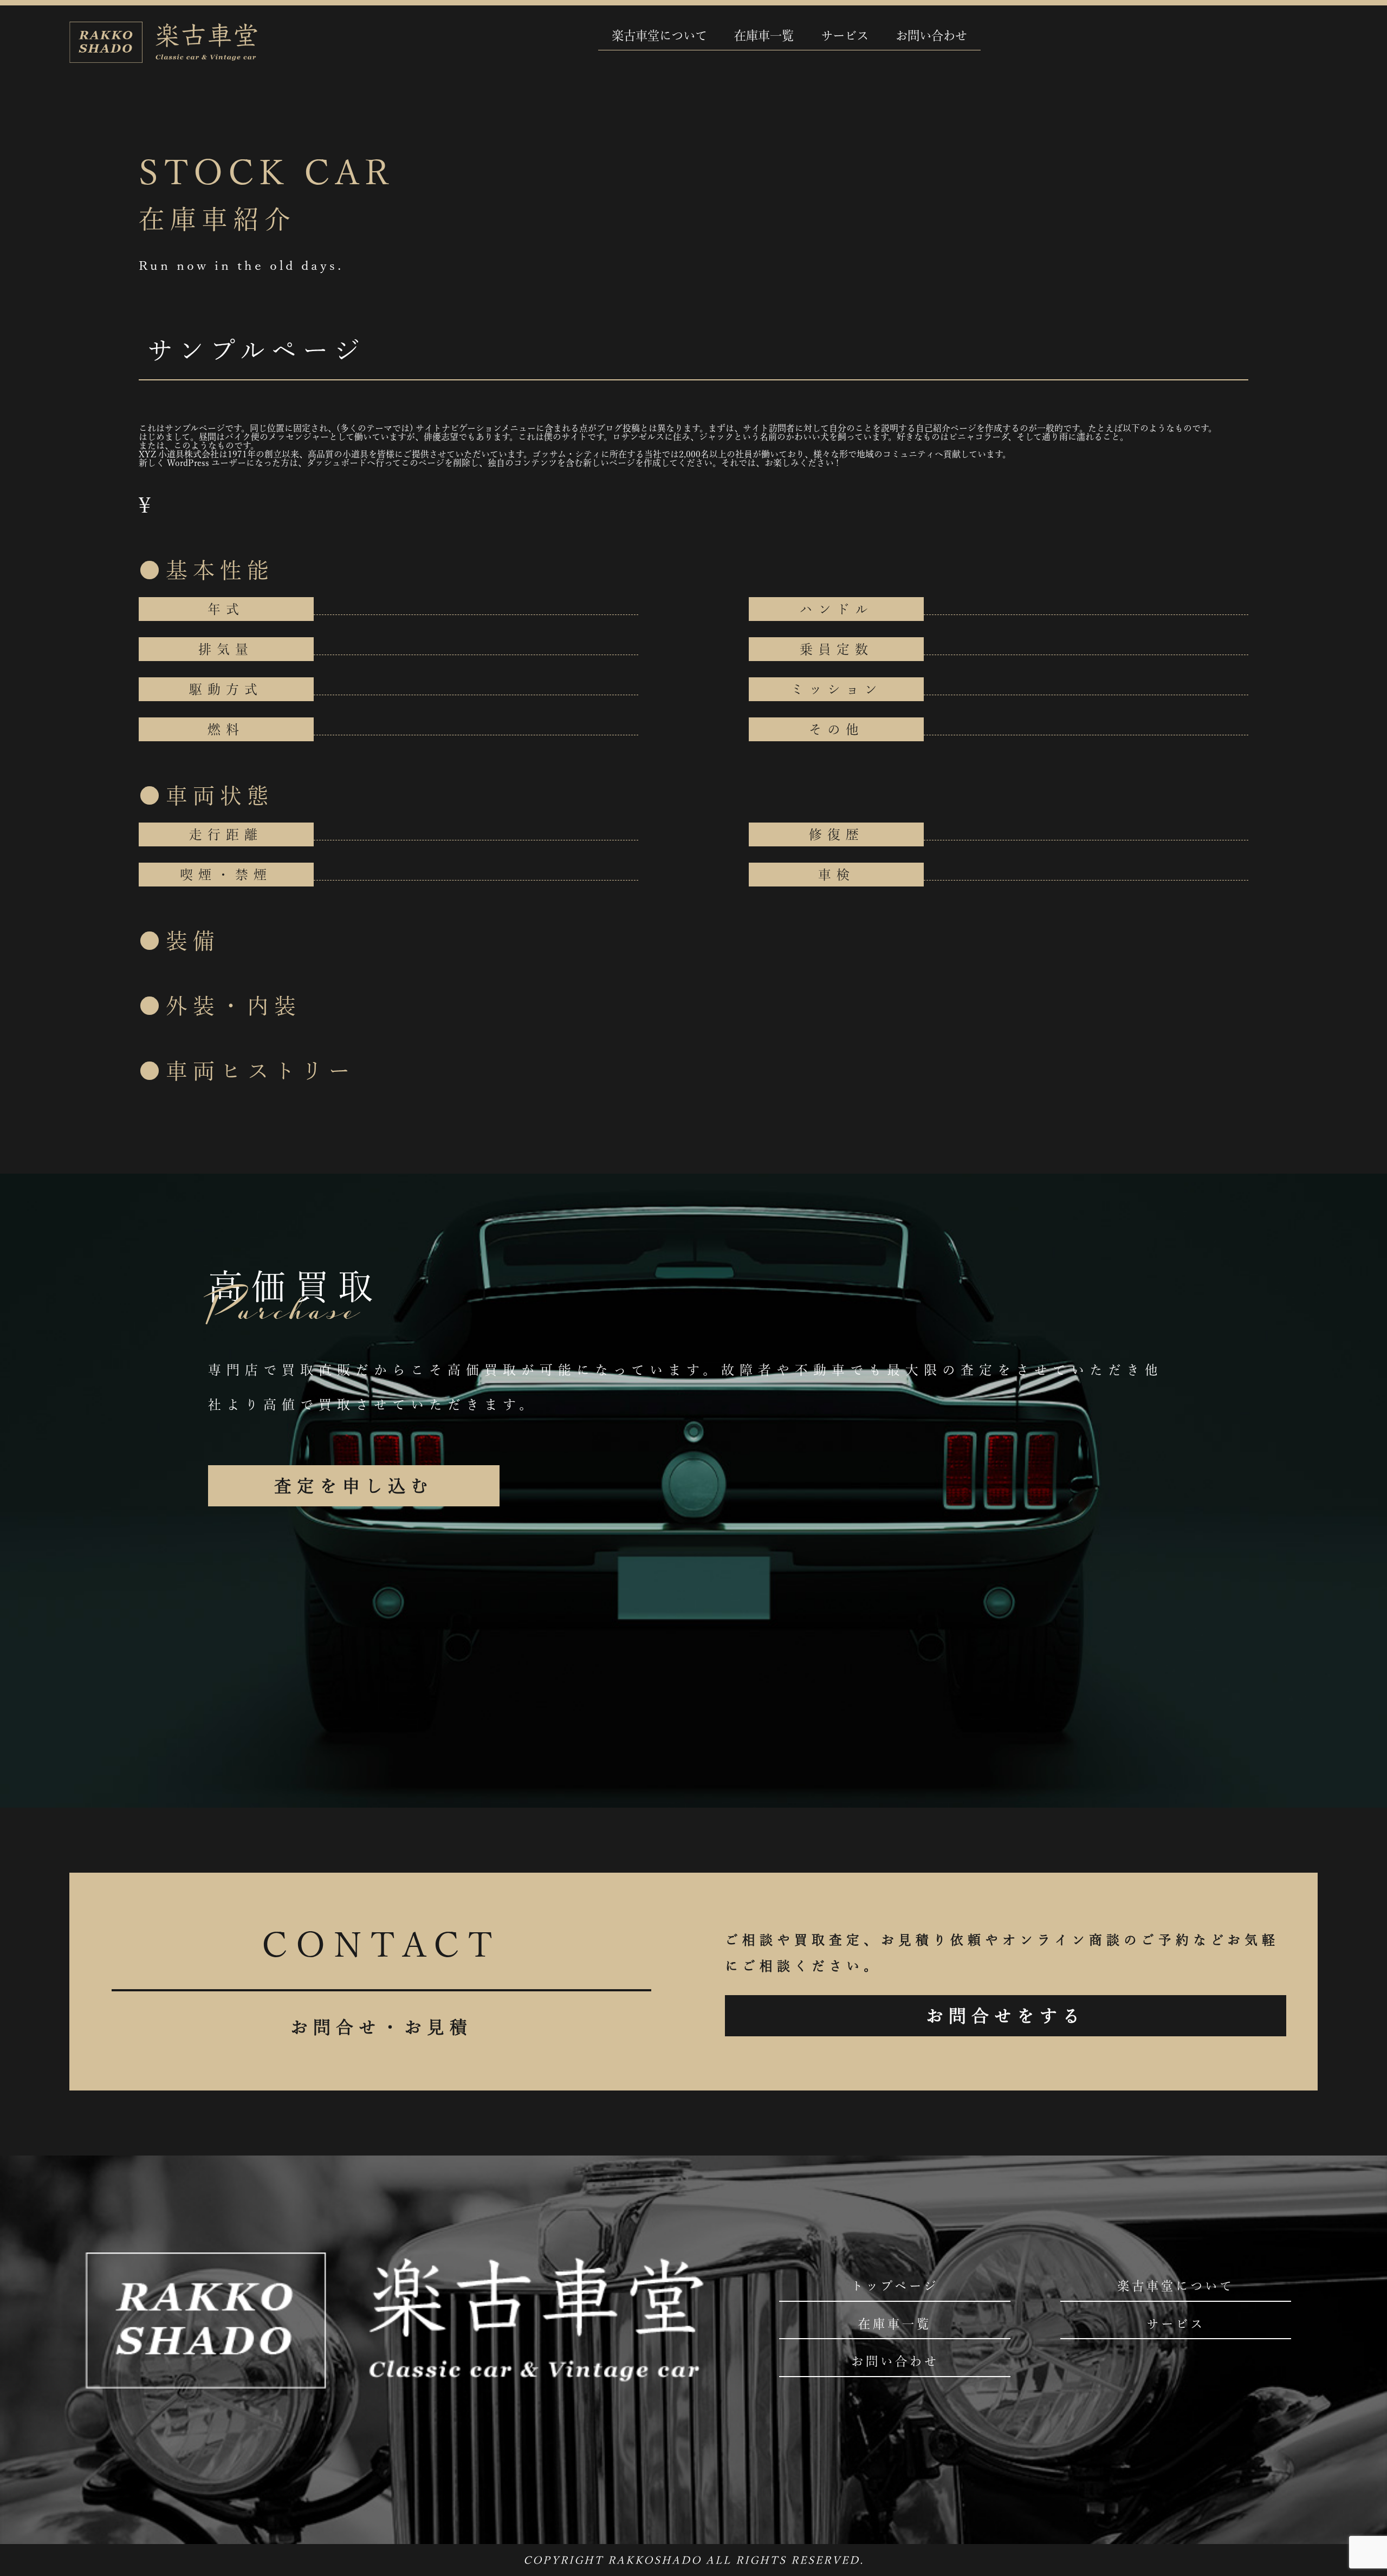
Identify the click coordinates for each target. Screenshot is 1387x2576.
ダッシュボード (337, 463)
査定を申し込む (354, 1486)
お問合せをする (1006, 2016)
